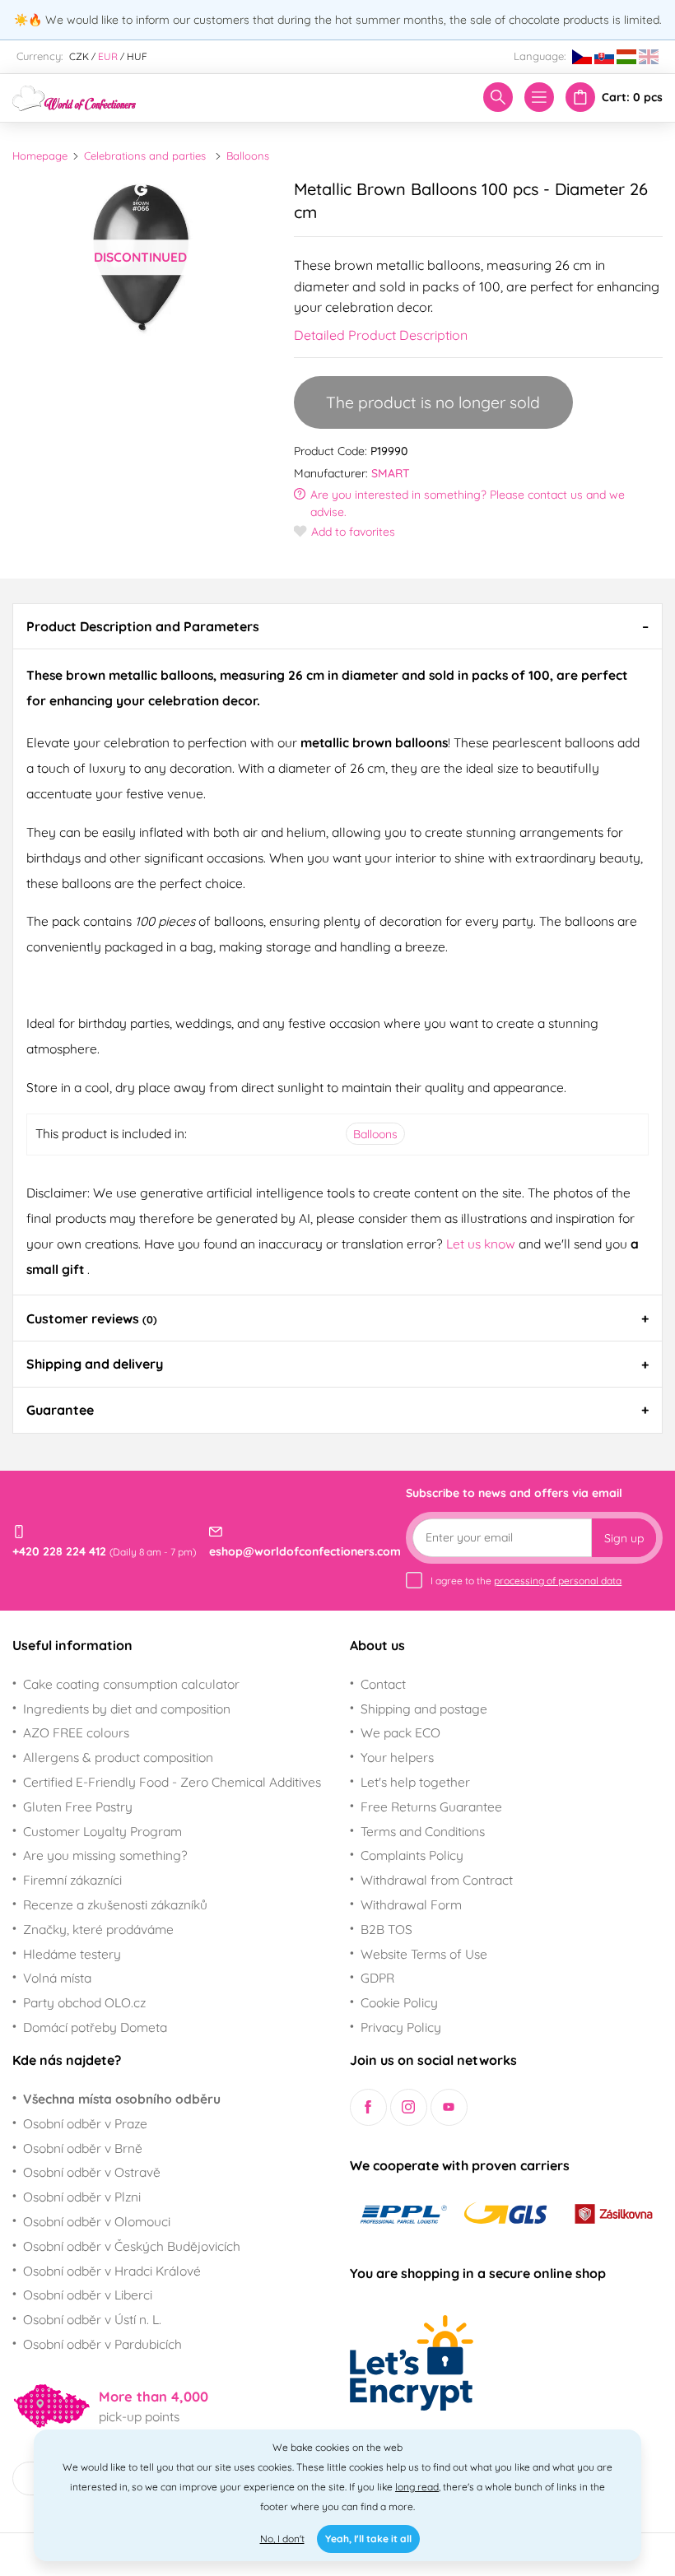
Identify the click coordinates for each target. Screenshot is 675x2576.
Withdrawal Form (411, 1904)
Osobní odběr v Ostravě (92, 2172)
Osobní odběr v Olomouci (97, 2221)
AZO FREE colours (76, 1732)
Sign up (624, 1538)
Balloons (248, 156)
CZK (79, 56)
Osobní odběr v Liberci (88, 2295)
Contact (383, 1684)
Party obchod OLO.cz (84, 2002)
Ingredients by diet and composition (127, 1709)
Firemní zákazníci (72, 1880)
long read (417, 2487)
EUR (108, 56)
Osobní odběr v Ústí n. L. (92, 2319)
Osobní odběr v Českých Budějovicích (132, 2246)
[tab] (337, 626)
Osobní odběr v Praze (85, 2123)
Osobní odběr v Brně (83, 2148)
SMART (391, 473)
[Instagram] (409, 2107)
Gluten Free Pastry (78, 1806)
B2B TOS (386, 1929)
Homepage (40, 156)
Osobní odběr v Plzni (82, 2197)
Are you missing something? (105, 1855)
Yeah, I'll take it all (368, 2539)
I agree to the (526, 1581)
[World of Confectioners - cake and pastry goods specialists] (74, 96)
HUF (137, 56)
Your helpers (397, 1757)
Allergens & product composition (118, 1757)
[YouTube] (449, 2107)
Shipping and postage (424, 1709)
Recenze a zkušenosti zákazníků (115, 1904)
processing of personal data (558, 1581)
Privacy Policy (401, 2027)
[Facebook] (368, 2107)
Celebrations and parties (145, 156)
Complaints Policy (412, 1855)
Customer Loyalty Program (102, 1831)
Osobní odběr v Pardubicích (102, 2344)
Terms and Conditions (423, 1831)
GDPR (377, 1978)
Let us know (482, 1244)
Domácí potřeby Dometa (95, 2027)
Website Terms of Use (424, 1954)
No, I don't (282, 2539)
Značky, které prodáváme (98, 1929)
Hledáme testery (72, 1954)
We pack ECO (400, 1732)
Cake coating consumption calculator (131, 1684)
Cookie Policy (399, 2002)
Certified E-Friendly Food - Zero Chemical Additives (172, 1782)
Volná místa (57, 1978)
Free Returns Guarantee (431, 1806)
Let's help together (415, 1782)
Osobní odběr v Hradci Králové (112, 2271)
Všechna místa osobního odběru (122, 2099)
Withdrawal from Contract (437, 1880)
